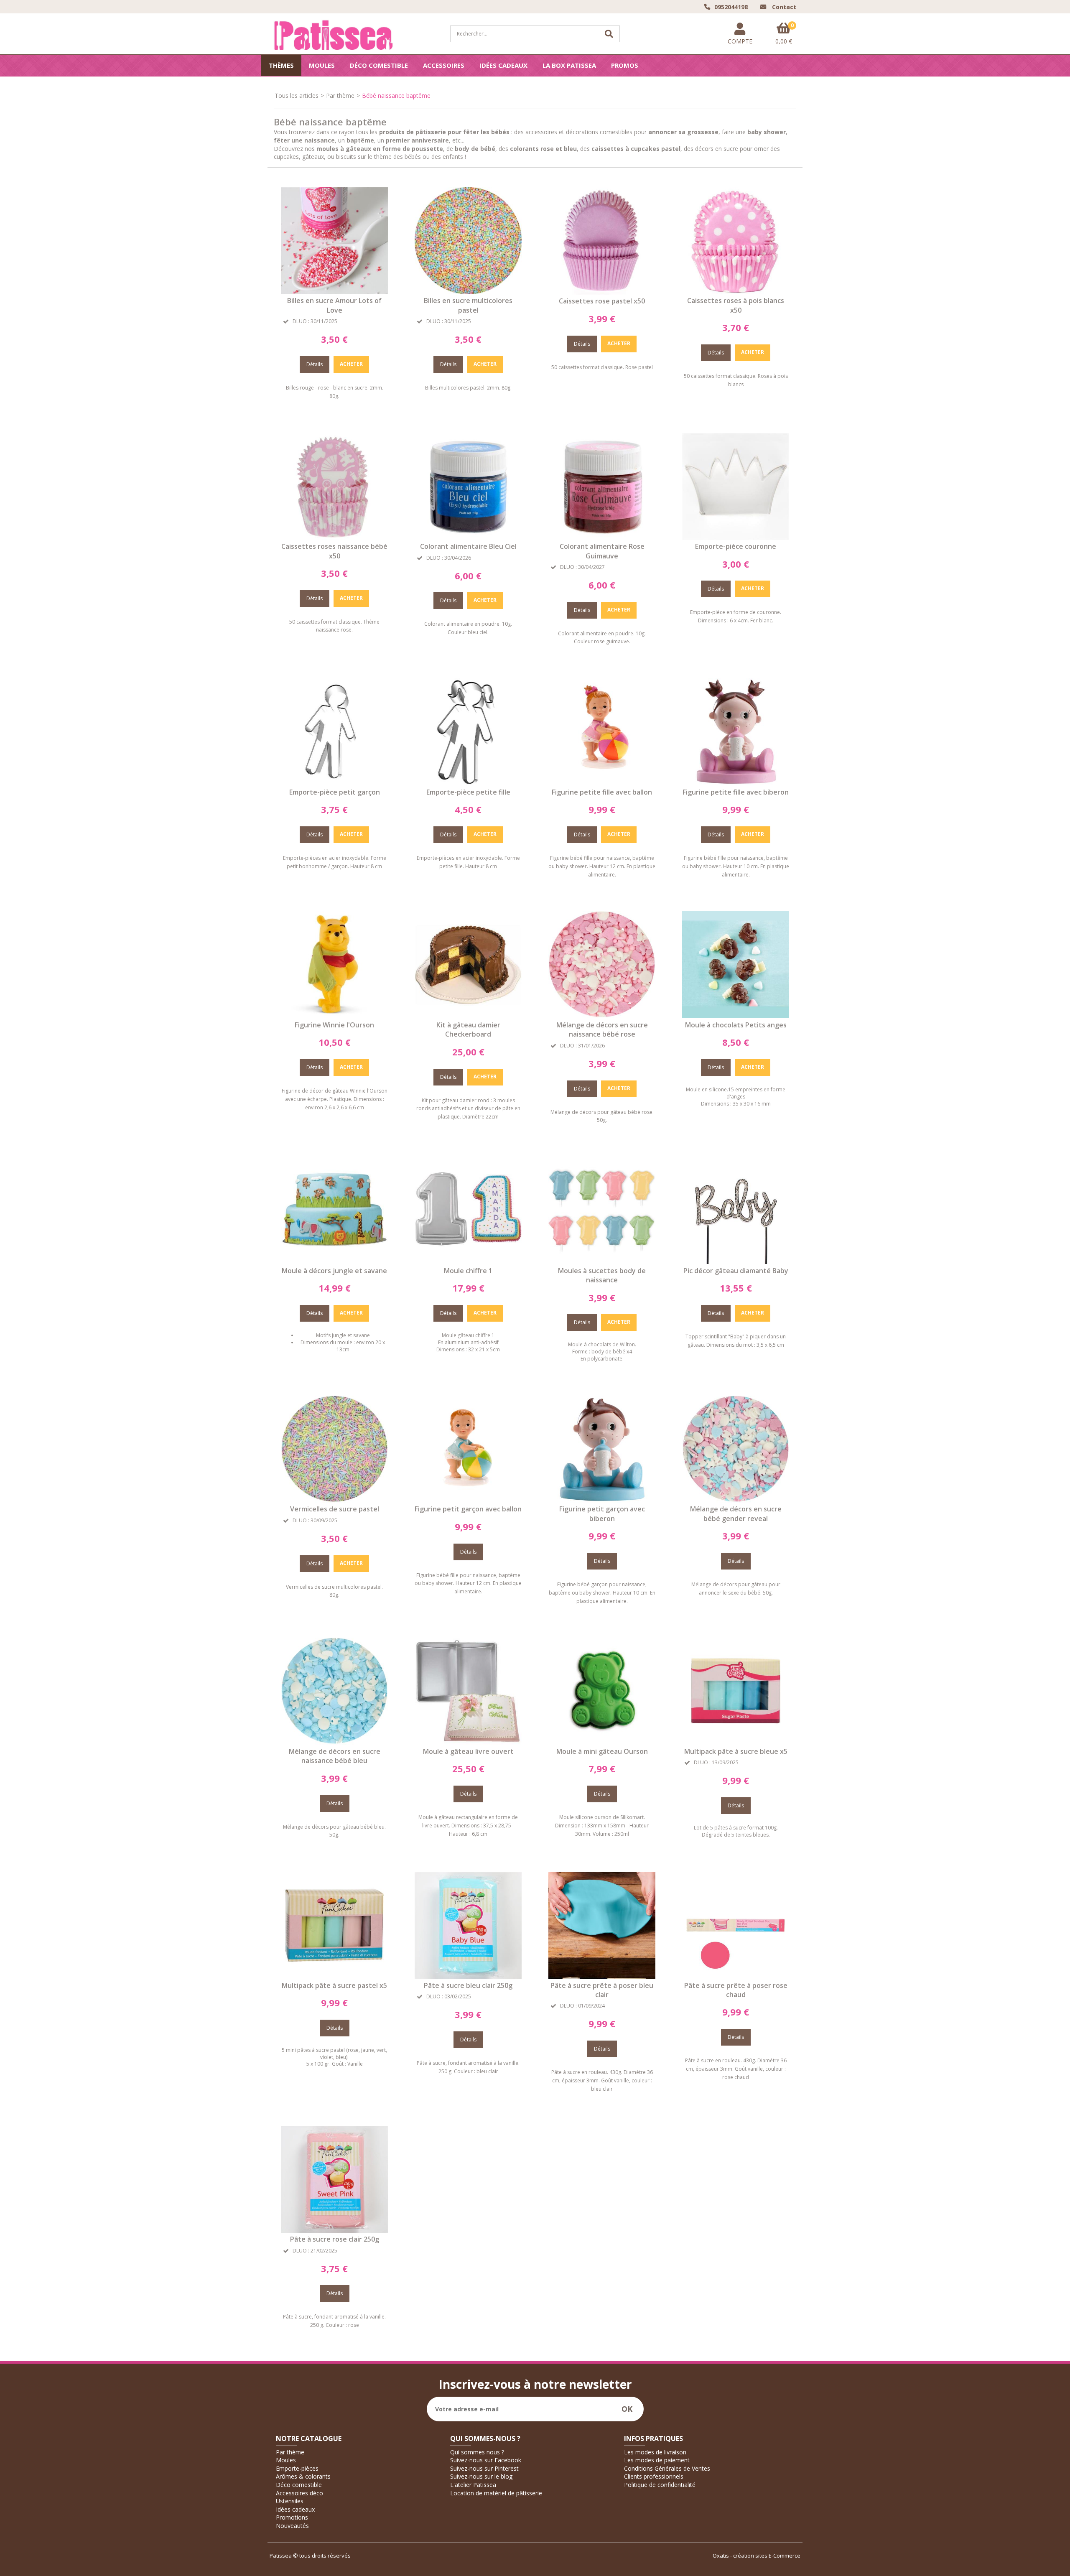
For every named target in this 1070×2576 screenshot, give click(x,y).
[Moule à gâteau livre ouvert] (468, 1742)
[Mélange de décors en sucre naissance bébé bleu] (334, 1742)
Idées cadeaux (503, 65)
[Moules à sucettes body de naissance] (602, 1262)
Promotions (292, 2517)
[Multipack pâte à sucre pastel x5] (334, 1976)
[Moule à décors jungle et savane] (334, 1262)
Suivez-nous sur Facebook (486, 2460)
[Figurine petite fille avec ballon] (602, 783)
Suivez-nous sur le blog (481, 2476)
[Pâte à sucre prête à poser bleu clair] (602, 1976)
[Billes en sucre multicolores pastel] (468, 292)
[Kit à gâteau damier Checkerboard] (468, 1016)
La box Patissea (569, 65)
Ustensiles (290, 2501)
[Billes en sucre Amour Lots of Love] (334, 292)
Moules (322, 65)
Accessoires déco (299, 2493)
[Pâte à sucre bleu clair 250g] (468, 1976)
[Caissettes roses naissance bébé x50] (334, 538)
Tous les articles (297, 96)
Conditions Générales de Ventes (667, 2468)
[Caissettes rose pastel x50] (602, 292)
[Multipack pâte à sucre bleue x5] (736, 1742)
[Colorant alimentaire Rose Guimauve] (602, 538)
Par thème (340, 96)
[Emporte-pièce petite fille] (468, 783)
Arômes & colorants (303, 2476)
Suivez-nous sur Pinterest (484, 2468)
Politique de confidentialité (660, 2485)
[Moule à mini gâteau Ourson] (602, 1742)
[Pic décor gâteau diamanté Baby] (736, 1262)
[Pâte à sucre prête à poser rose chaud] (736, 1976)
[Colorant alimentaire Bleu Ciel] (468, 538)
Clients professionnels (654, 2476)
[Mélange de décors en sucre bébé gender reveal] (736, 1500)
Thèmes (281, 65)
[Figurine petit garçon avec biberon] (602, 1500)
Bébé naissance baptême (396, 96)
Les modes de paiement (657, 2460)
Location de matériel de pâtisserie (496, 2493)
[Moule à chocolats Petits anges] (736, 1016)
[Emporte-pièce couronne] (736, 538)
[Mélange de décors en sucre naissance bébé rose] (602, 1016)
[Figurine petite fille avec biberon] (736, 783)
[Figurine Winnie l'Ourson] (334, 1016)
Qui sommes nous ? (477, 2452)
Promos (625, 65)
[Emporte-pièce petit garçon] (334, 783)
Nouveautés (292, 2526)
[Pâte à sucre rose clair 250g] (334, 2231)
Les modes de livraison (655, 2452)
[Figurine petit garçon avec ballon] (468, 1500)
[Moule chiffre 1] (468, 1262)
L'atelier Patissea (473, 2485)
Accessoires (444, 65)
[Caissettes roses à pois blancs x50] (736, 292)
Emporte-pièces (297, 2468)
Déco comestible (379, 65)
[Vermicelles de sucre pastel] (334, 1500)
